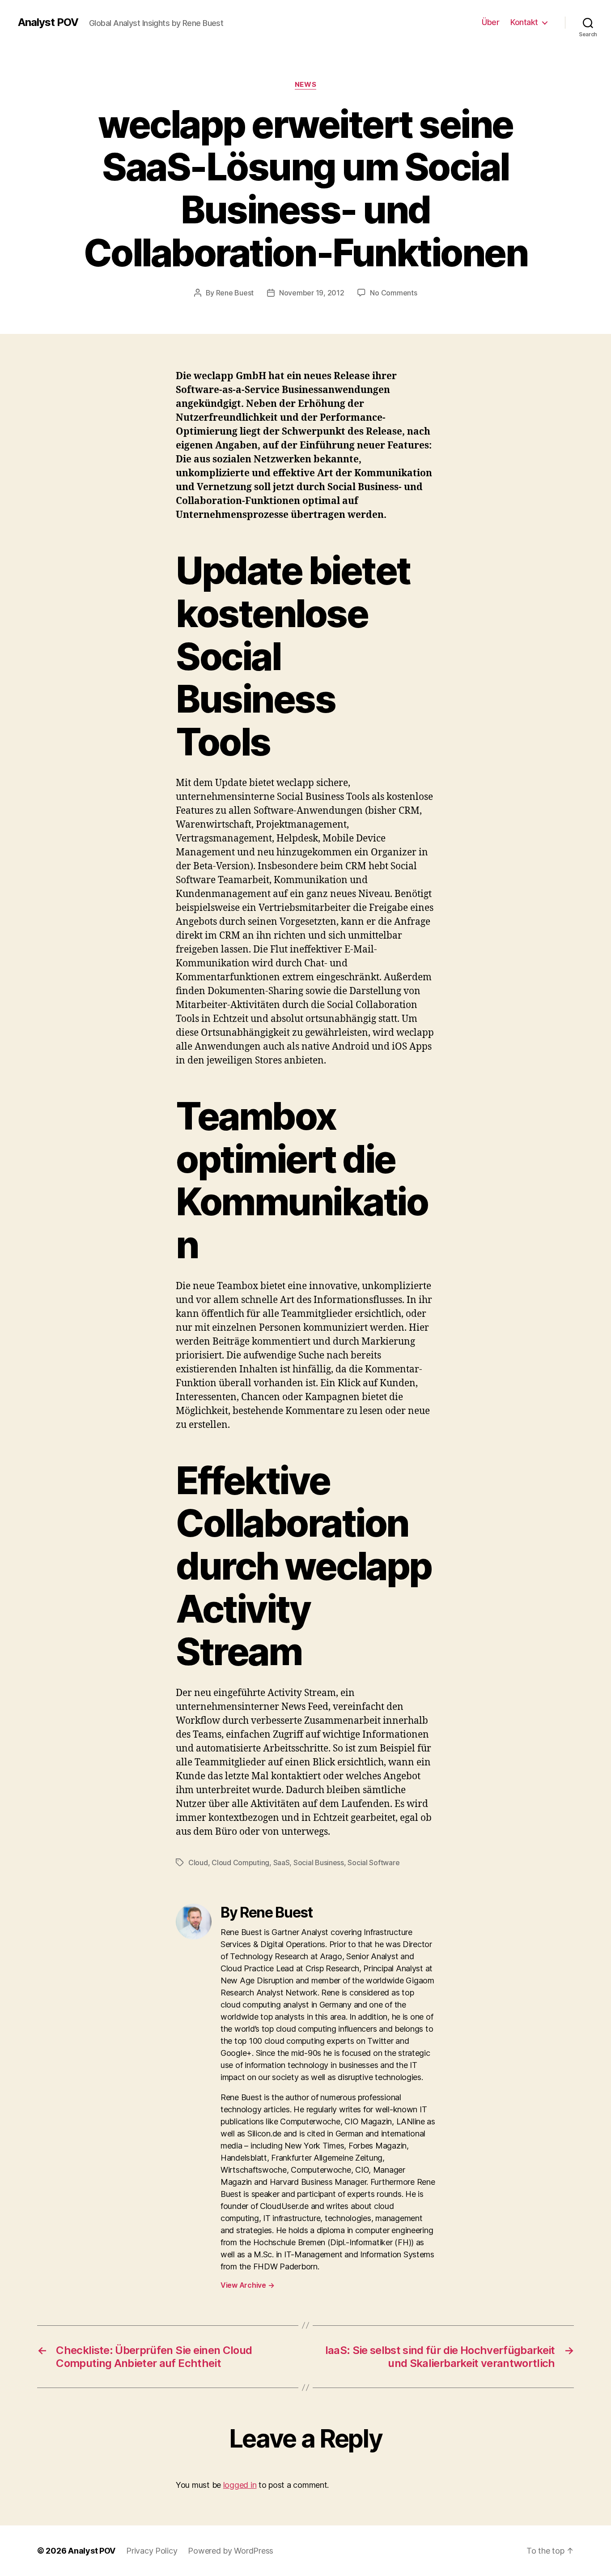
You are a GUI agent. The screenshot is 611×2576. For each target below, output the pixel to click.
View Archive (247, 2285)
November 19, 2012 (312, 293)
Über (490, 22)
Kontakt (524, 22)
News (305, 85)
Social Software (373, 1863)
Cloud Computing (240, 1863)
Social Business (319, 1863)
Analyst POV (48, 22)
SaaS (282, 1863)
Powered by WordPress (231, 2551)
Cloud (198, 1863)
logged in (240, 2485)
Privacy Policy (152, 2551)
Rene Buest (235, 293)
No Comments (393, 293)
